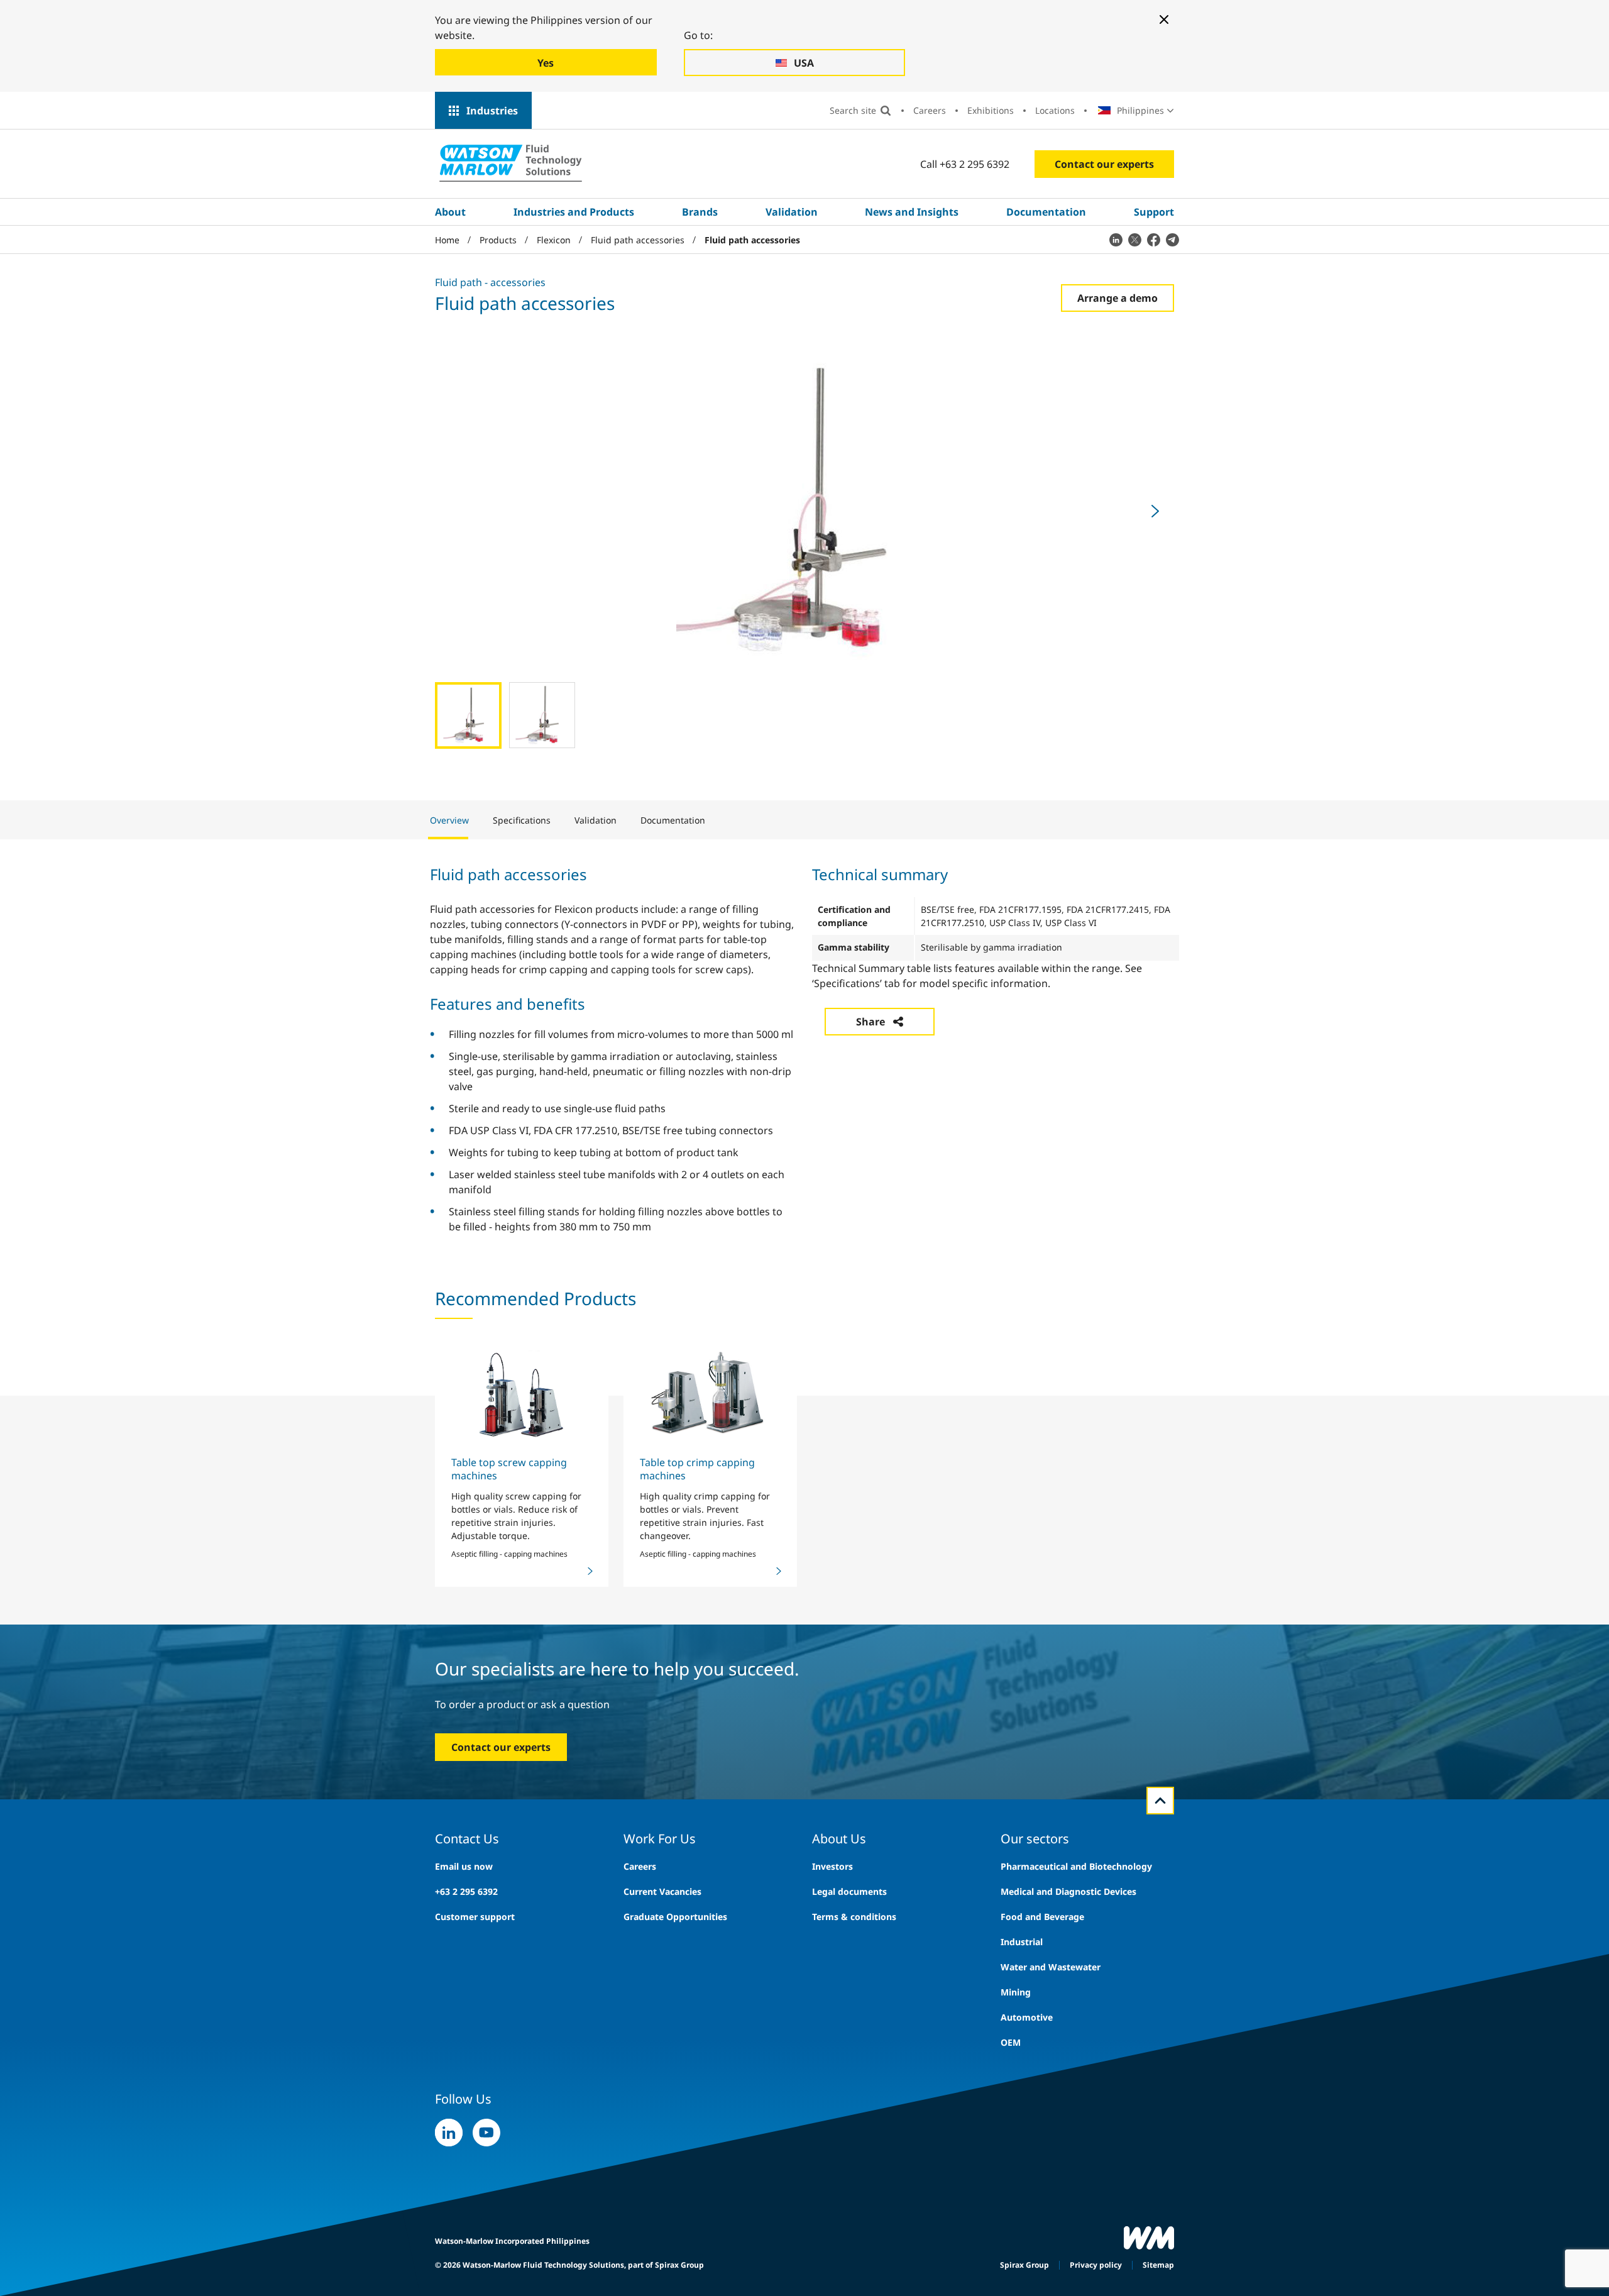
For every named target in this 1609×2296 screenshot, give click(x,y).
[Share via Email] (1172, 240)
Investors (832, 1866)
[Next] (1155, 511)
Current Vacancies (662, 1891)
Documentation (1046, 212)
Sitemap (1158, 2265)
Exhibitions (991, 110)
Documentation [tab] (673, 820)
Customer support (475, 1917)
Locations (1055, 110)
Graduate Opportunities (675, 1917)
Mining (1016, 1992)
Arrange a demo (1118, 298)
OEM (1011, 2042)
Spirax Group (1024, 2265)
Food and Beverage (1042, 1917)
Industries (492, 111)
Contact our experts (1104, 164)
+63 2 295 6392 (466, 1891)
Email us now (464, 1866)
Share (870, 1022)
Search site (853, 110)
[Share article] (1116, 240)
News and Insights (912, 212)
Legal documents (849, 1891)
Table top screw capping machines (509, 1469)
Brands (700, 212)
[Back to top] (1160, 1801)
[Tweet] (1134, 240)
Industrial (1022, 1942)
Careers (930, 110)
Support (1154, 212)
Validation (792, 212)
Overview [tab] (449, 820)
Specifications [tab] (522, 820)
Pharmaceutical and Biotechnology (1076, 1866)
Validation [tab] (596, 820)
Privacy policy (1096, 2265)
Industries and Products (574, 212)
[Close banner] (1164, 19)
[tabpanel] (804, 1048)
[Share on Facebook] (1153, 240)
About (450, 212)
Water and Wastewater (1051, 1967)
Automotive (1027, 2017)
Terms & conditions (854, 1917)
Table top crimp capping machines (697, 1469)
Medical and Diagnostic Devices (1068, 1891)
